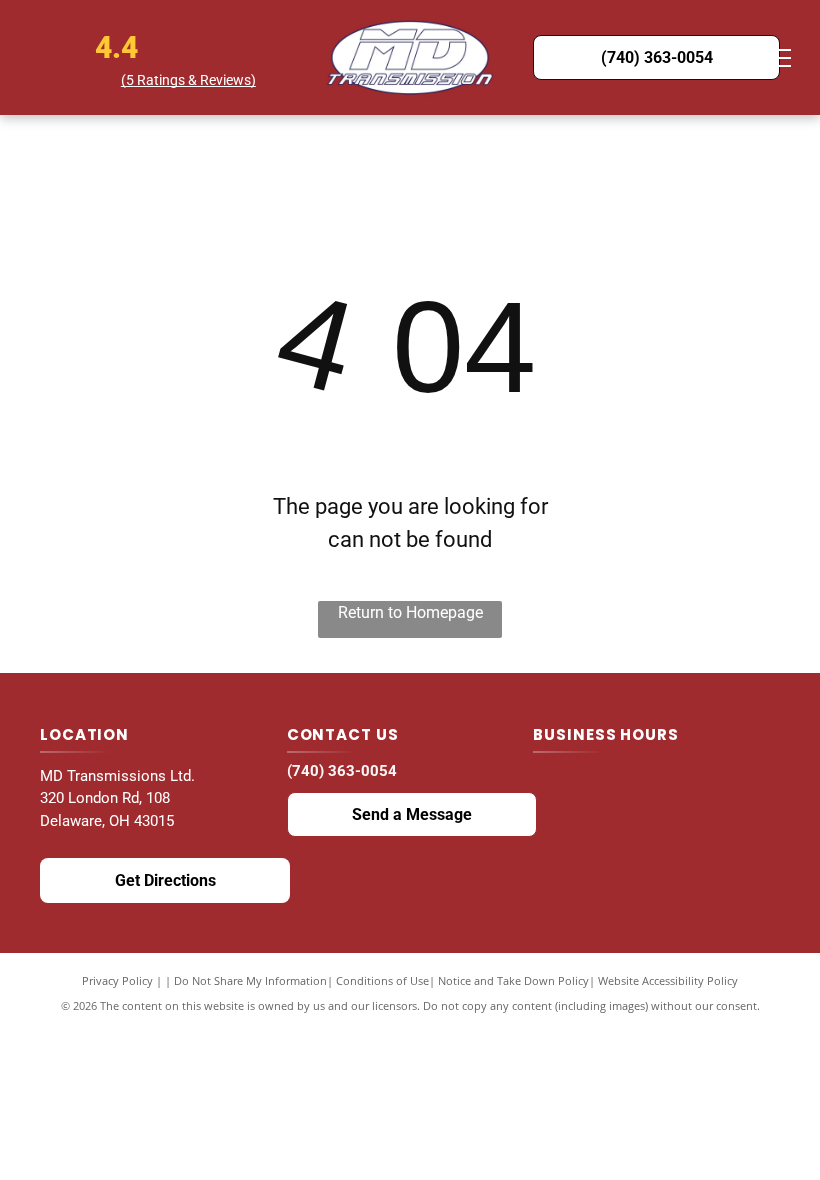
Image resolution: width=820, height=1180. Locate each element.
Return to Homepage (410, 612)
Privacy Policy (117, 980)
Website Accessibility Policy (668, 980)
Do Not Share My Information (250, 980)
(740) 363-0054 (342, 771)
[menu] (776, 58)
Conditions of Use (382, 980)
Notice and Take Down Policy (513, 980)
